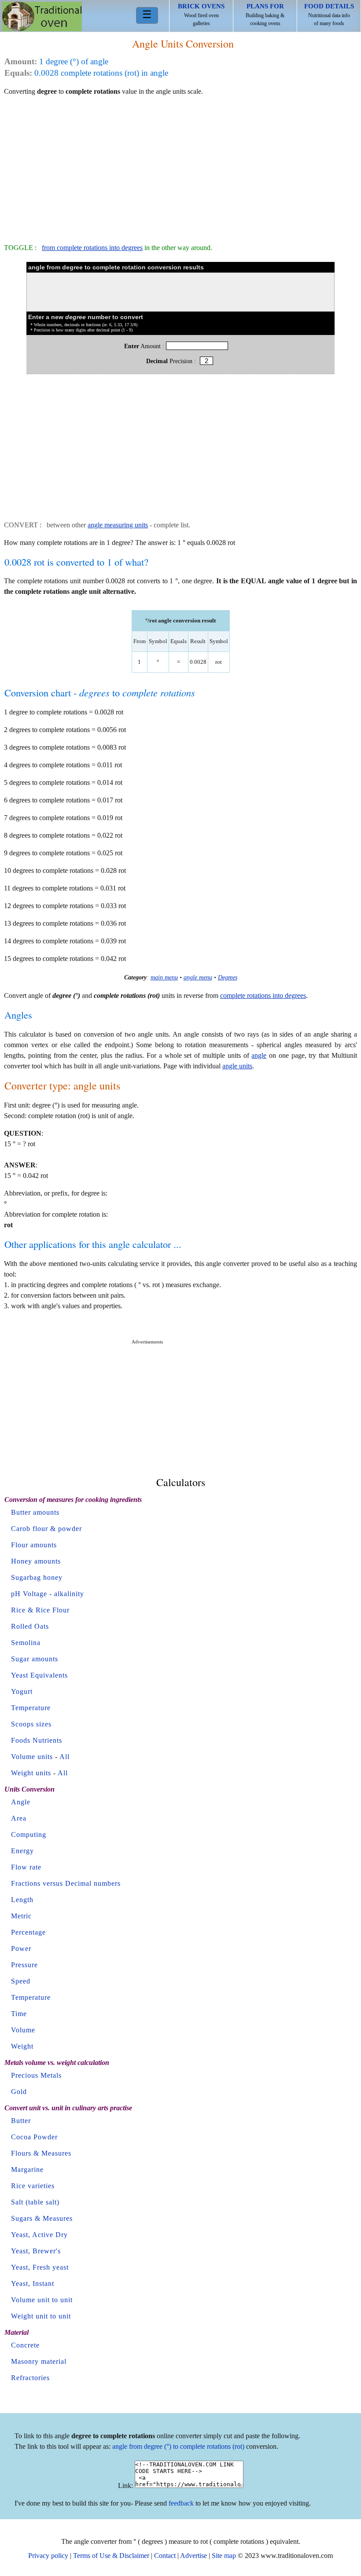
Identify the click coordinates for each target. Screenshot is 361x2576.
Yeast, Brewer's (36, 2251)
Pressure (24, 1965)
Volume (23, 2030)
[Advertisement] (180, 166)
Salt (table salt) (35, 2202)
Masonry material (39, 2361)
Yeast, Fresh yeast (40, 2267)
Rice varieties (33, 2186)
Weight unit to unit (41, 2316)
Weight (22, 2046)
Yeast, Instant (33, 2283)
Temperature (31, 1708)
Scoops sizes (31, 1724)
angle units (237, 1066)
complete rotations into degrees (263, 995)
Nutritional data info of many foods (329, 15)
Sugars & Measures (42, 2218)
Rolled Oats (30, 1626)
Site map (224, 2556)
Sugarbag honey (37, 1577)
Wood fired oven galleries (201, 15)
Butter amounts (35, 1512)
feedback (181, 2503)
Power (21, 1949)
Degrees (228, 977)
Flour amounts (34, 1545)
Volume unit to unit (42, 2300)
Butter (21, 2121)
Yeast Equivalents (39, 1675)
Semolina (26, 1643)
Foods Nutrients (37, 1740)
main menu (164, 977)
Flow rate (26, 1867)
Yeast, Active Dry (39, 2235)
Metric (21, 1916)
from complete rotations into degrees (92, 248)
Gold (19, 2092)
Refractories (30, 2378)
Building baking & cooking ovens (265, 15)
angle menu (198, 977)
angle (259, 1055)
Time (19, 2014)
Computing (29, 1834)
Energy (22, 1851)
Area (19, 1818)
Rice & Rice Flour (40, 1610)
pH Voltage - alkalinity (48, 1594)
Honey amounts (36, 1561)
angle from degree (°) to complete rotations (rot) (178, 2446)
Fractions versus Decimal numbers (66, 1883)
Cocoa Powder (34, 2137)
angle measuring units (118, 525)
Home (42, 17)
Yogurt (22, 1691)
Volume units (32, 1757)
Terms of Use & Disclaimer (111, 2556)
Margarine (27, 2169)
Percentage (28, 1932)
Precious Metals (36, 2075)
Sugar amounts (35, 1659)
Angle (21, 1802)
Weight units (31, 1773)
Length (22, 1900)
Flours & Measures (41, 2153)
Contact (165, 2556)
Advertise (193, 2556)
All (64, 1757)
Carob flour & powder (46, 1529)
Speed (21, 1981)
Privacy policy (48, 2556)
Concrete (25, 2345)
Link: (125, 2486)
